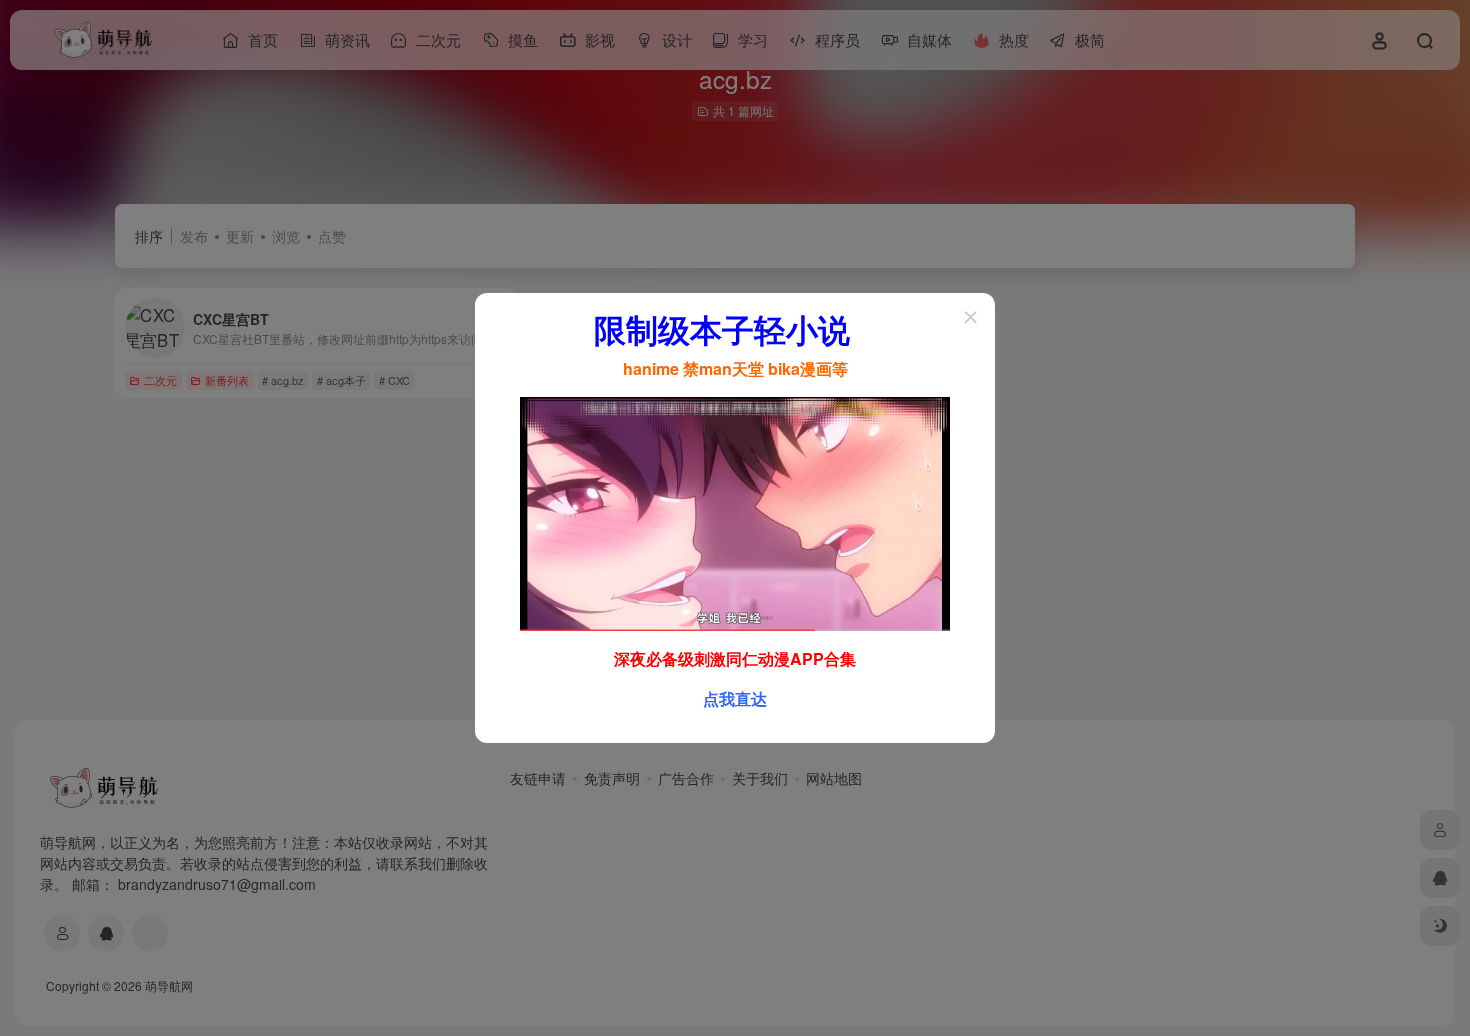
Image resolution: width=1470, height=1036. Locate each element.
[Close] (971, 317)
